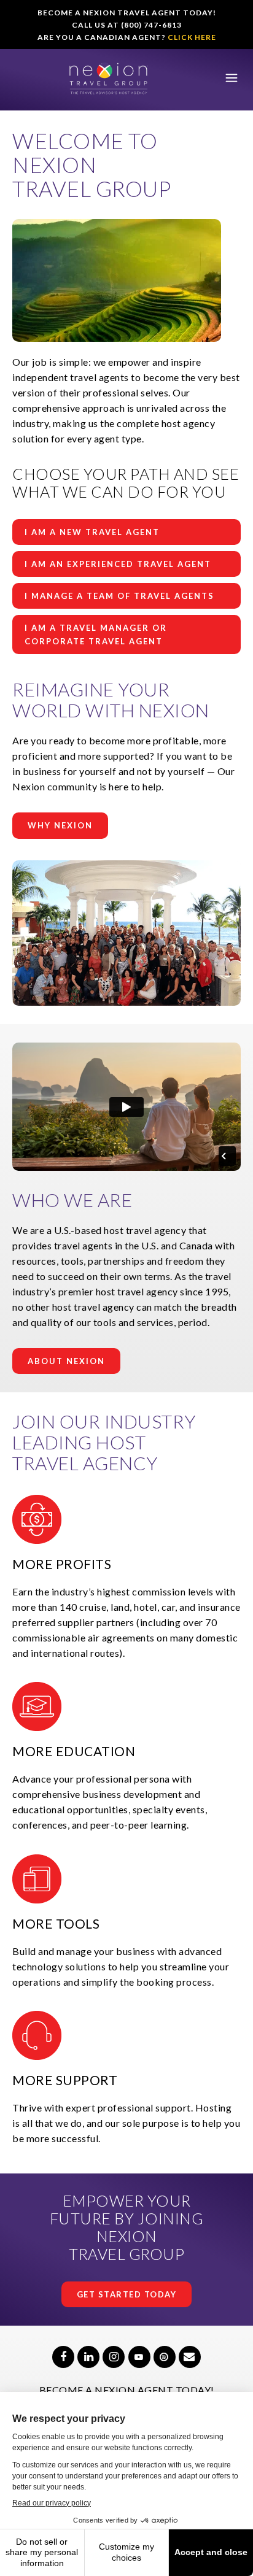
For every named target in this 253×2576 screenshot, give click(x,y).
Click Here (192, 37)
